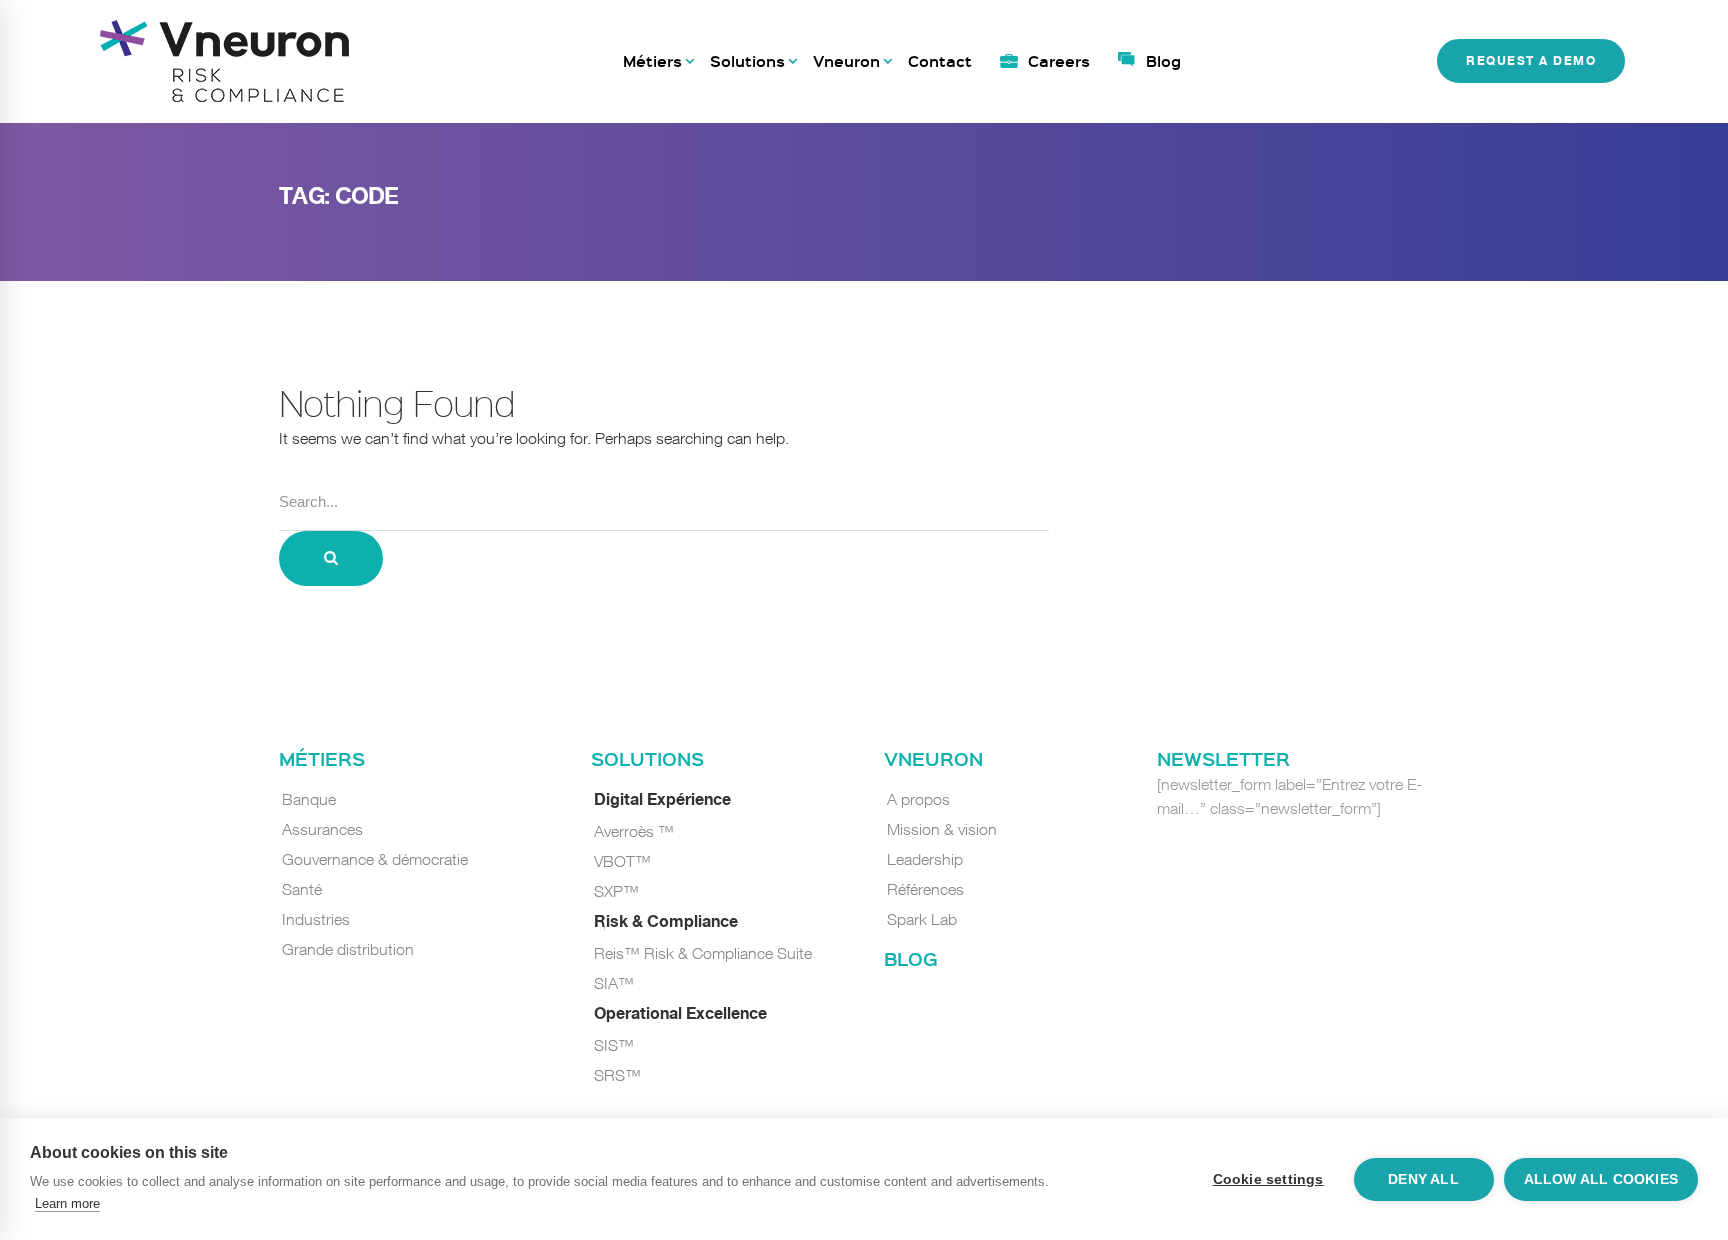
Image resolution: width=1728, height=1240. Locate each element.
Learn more (67, 1203)
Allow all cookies (1601, 1179)
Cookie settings (1268, 1179)
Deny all (1423, 1179)
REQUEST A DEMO (1531, 61)
